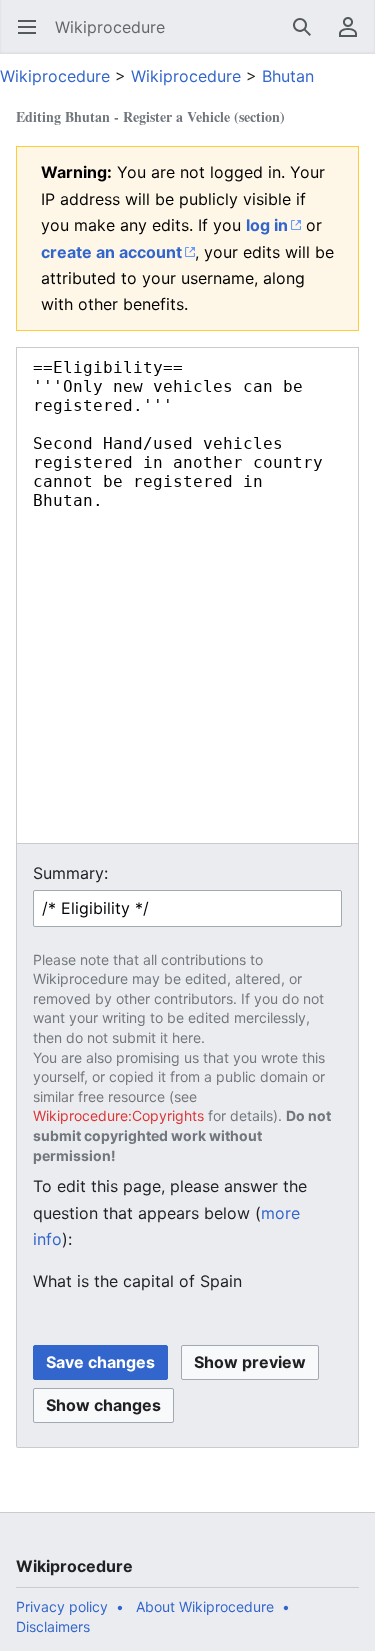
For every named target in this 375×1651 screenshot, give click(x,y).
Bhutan (288, 76)
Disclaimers (53, 1626)
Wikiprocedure (55, 76)
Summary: (70, 873)
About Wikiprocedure (205, 1606)
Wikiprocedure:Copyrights (118, 1115)
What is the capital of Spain (137, 1281)
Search (308, 37)
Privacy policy (62, 1606)
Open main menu (33, 37)
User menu (354, 37)
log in (267, 225)
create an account (111, 252)
